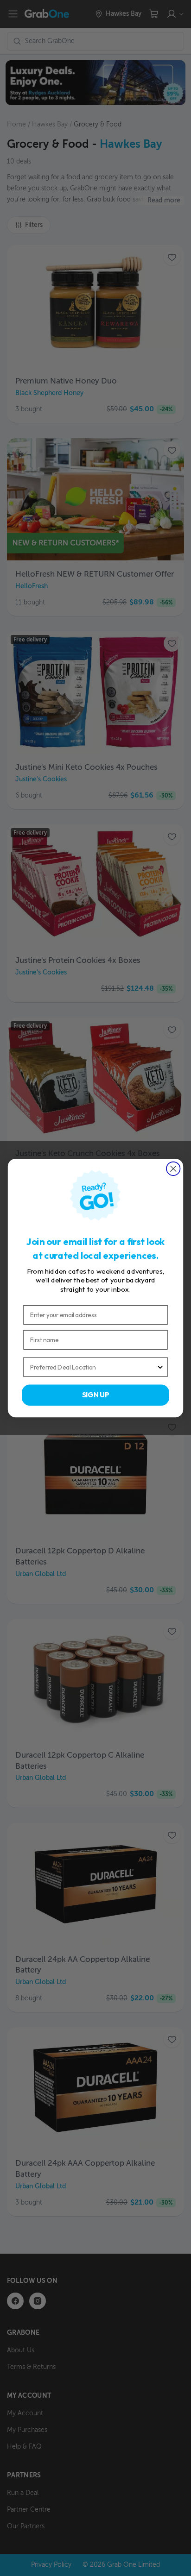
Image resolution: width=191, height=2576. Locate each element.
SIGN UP (96, 1395)
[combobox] (93, 1367)
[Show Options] (160, 1367)
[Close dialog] (173, 1168)
